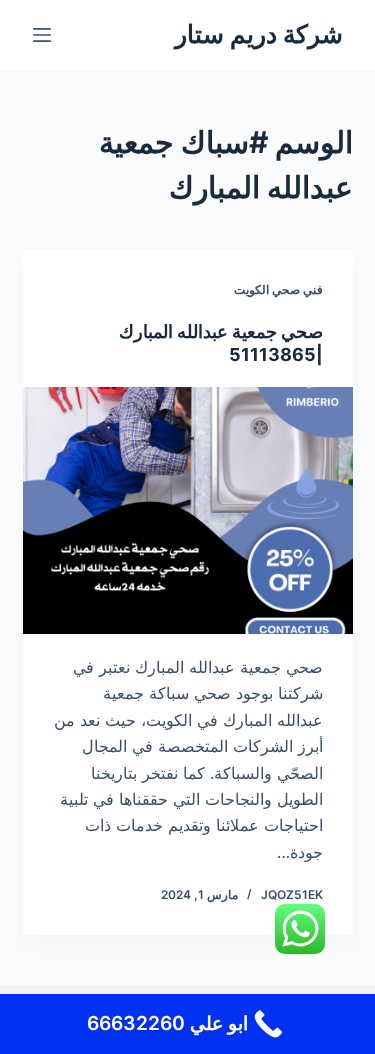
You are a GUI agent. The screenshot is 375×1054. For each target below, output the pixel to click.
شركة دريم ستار (259, 34)
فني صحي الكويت (278, 289)
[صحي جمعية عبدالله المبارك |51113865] (188, 511)
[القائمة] (42, 35)
